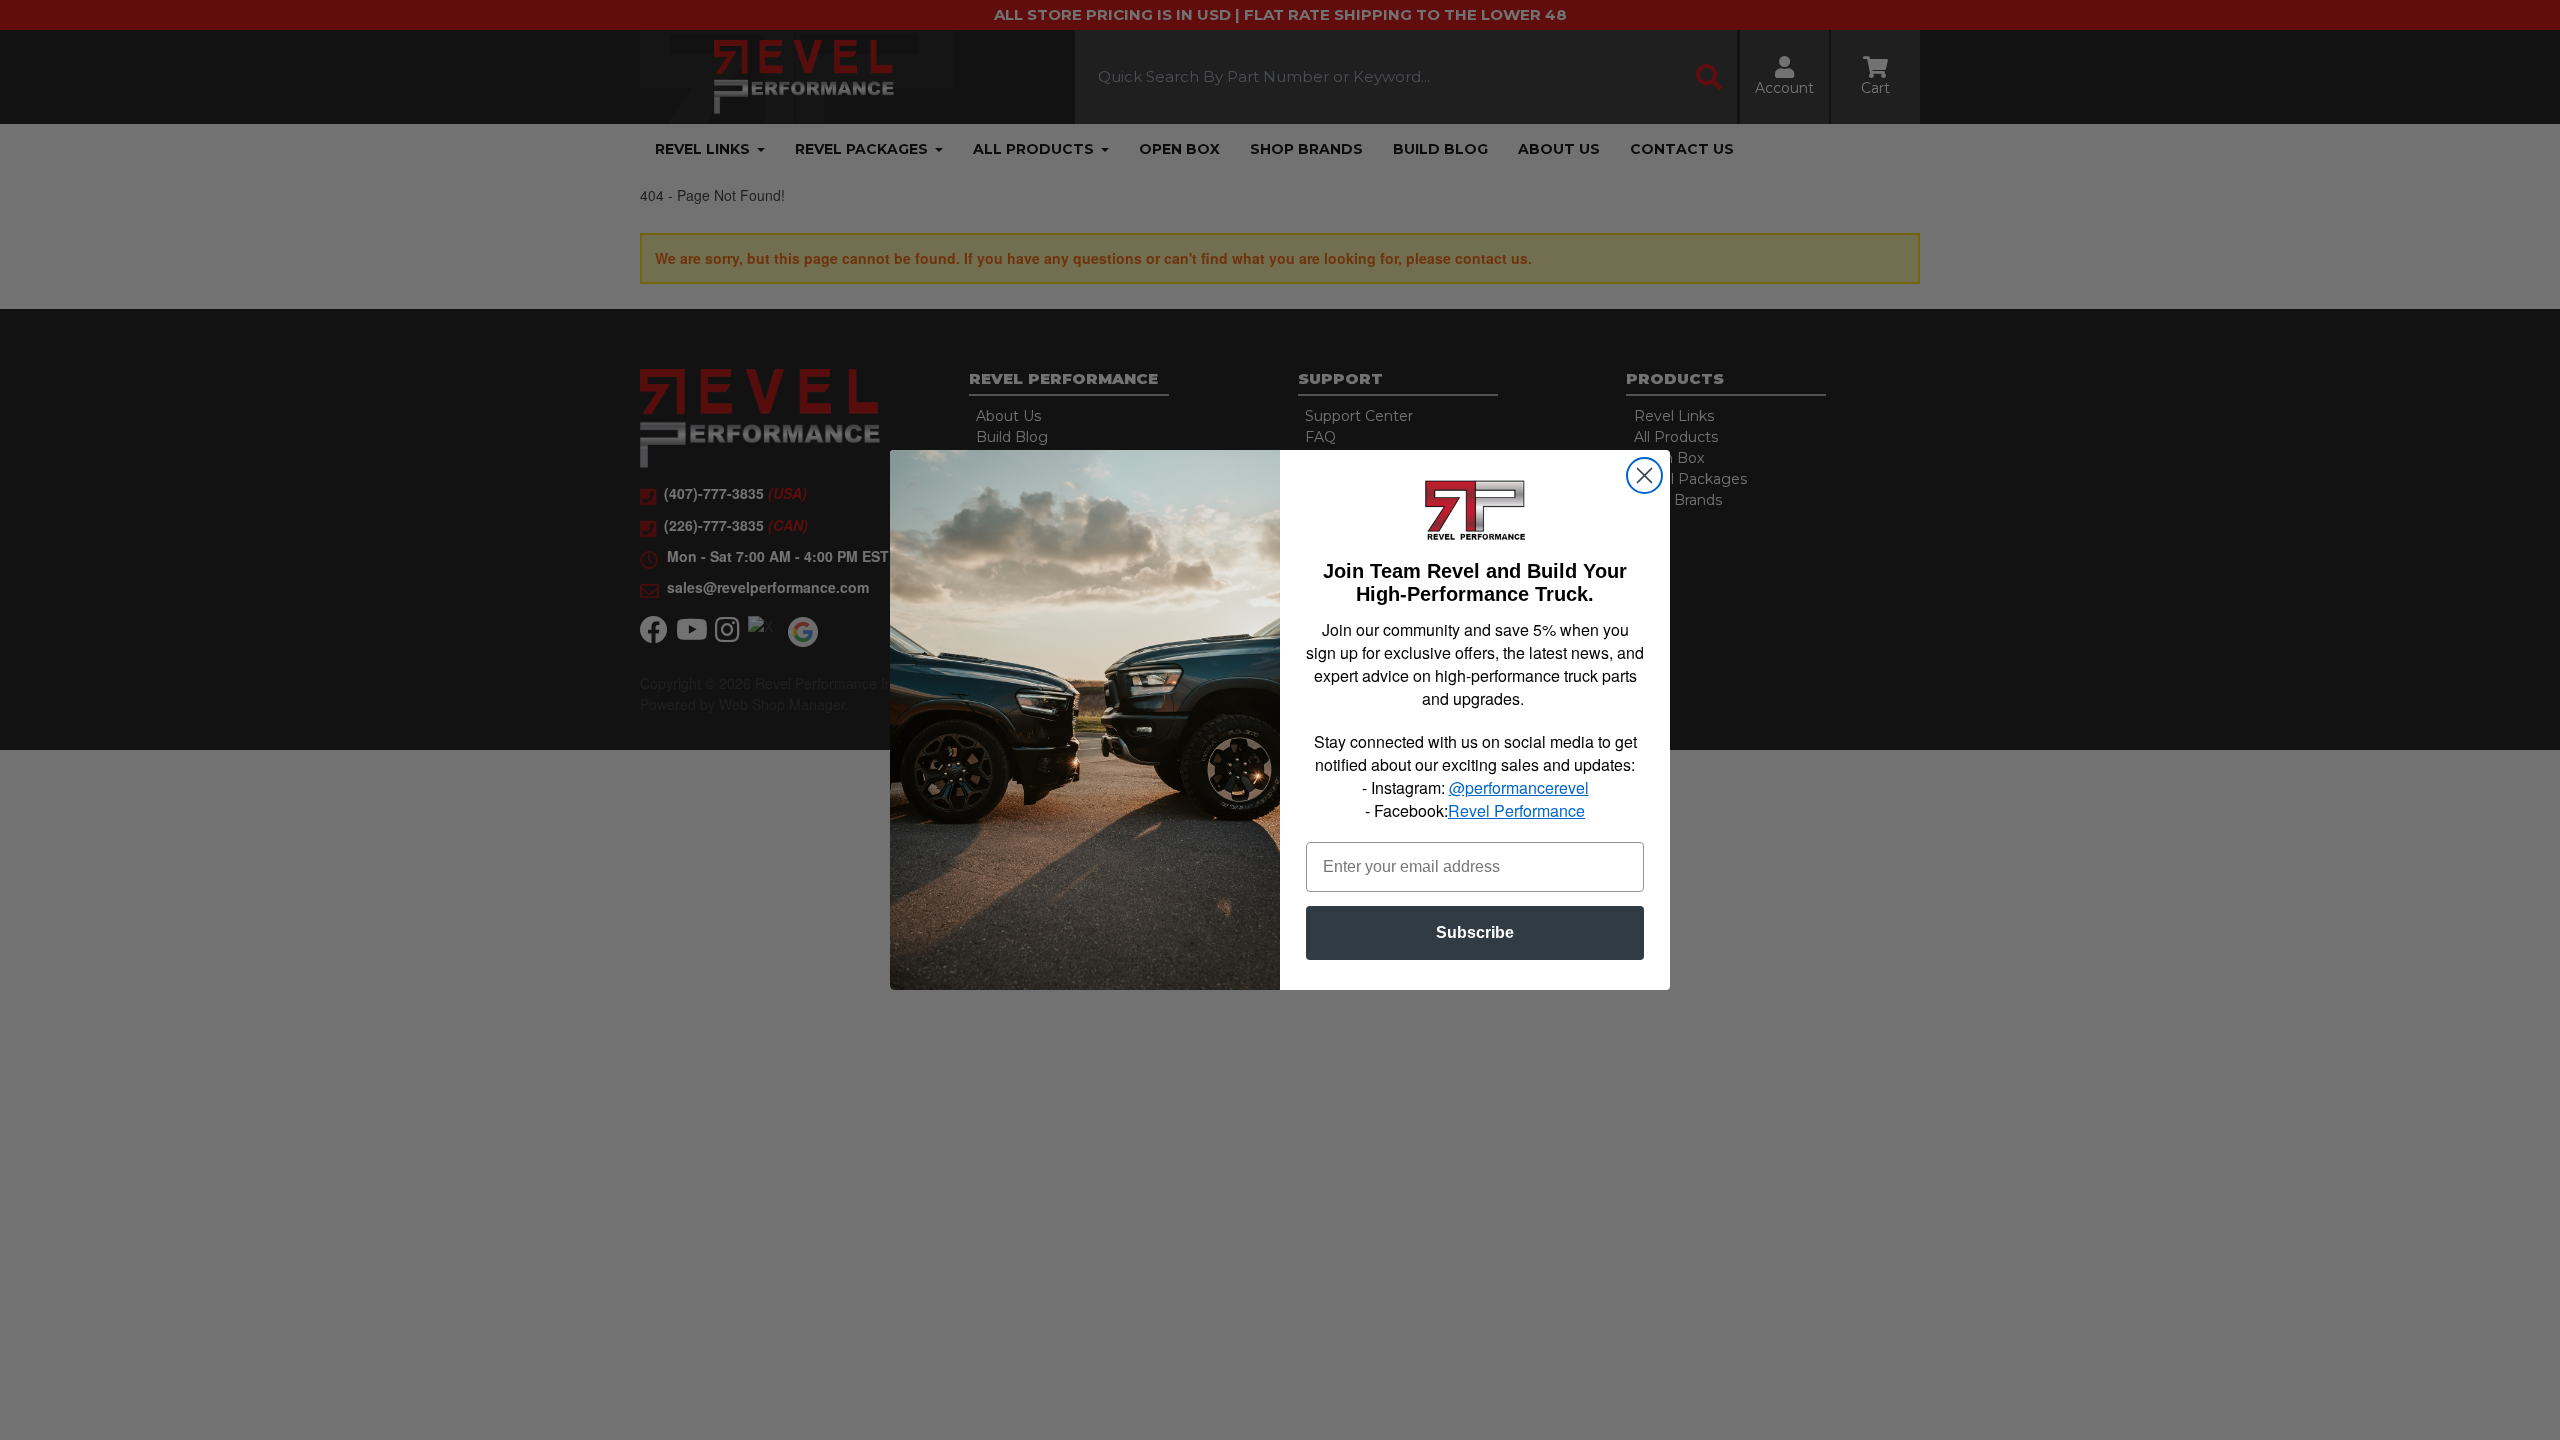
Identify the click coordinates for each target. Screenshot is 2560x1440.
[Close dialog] (1644, 475)
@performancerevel (1519, 787)
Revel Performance (1516, 810)
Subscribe (1475, 932)
